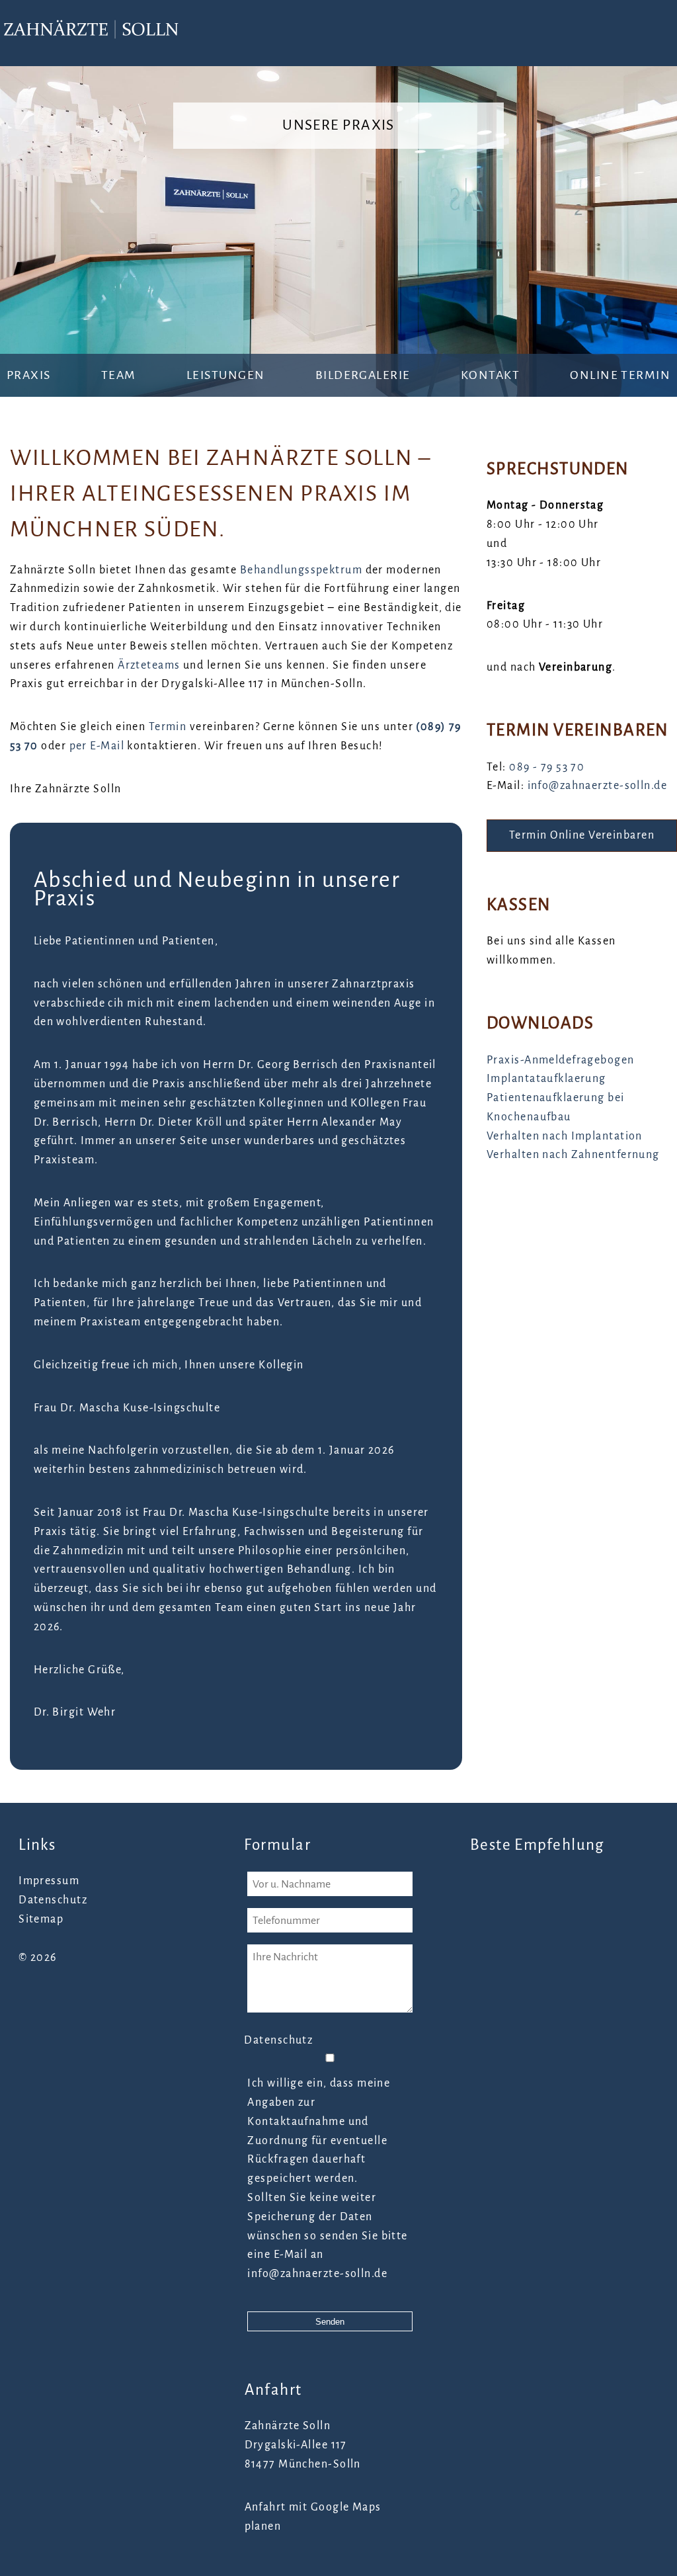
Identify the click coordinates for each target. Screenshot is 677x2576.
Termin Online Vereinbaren (582, 835)
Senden (330, 2322)
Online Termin (620, 375)
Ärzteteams (149, 665)
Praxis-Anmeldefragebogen (561, 1060)
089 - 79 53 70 (547, 767)
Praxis (29, 375)
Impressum (49, 1881)
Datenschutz (53, 1900)
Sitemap (41, 1919)
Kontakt (490, 375)
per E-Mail (97, 746)
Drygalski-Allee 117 (296, 2445)
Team (119, 375)
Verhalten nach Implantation (565, 1136)
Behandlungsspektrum (301, 570)
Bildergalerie (363, 375)
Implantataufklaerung (546, 1079)
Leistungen (225, 375)
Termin (168, 727)
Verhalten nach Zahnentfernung (573, 1155)
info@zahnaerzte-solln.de (598, 786)
